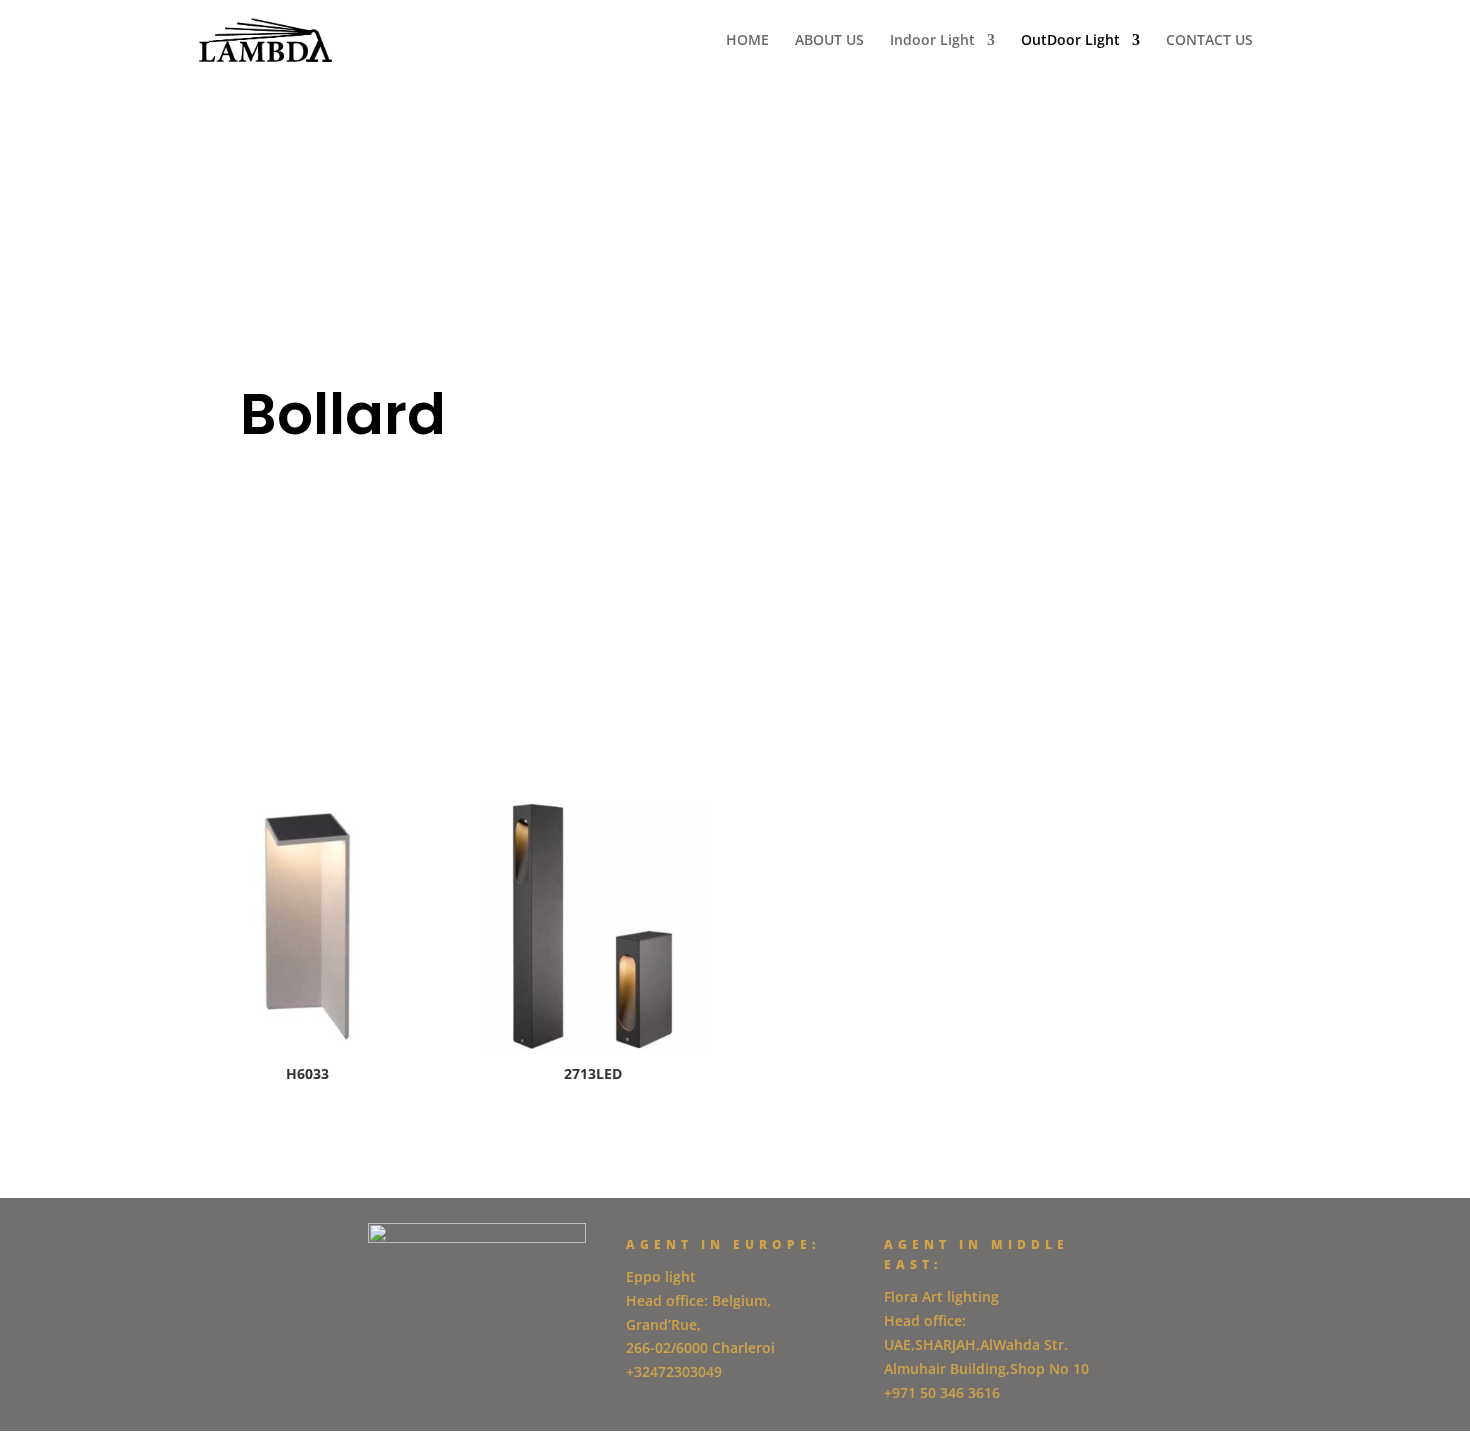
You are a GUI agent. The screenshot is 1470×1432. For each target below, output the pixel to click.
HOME (747, 41)
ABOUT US (829, 41)
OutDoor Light (1070, 41)
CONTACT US (1209, 41)
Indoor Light (932, 41)
